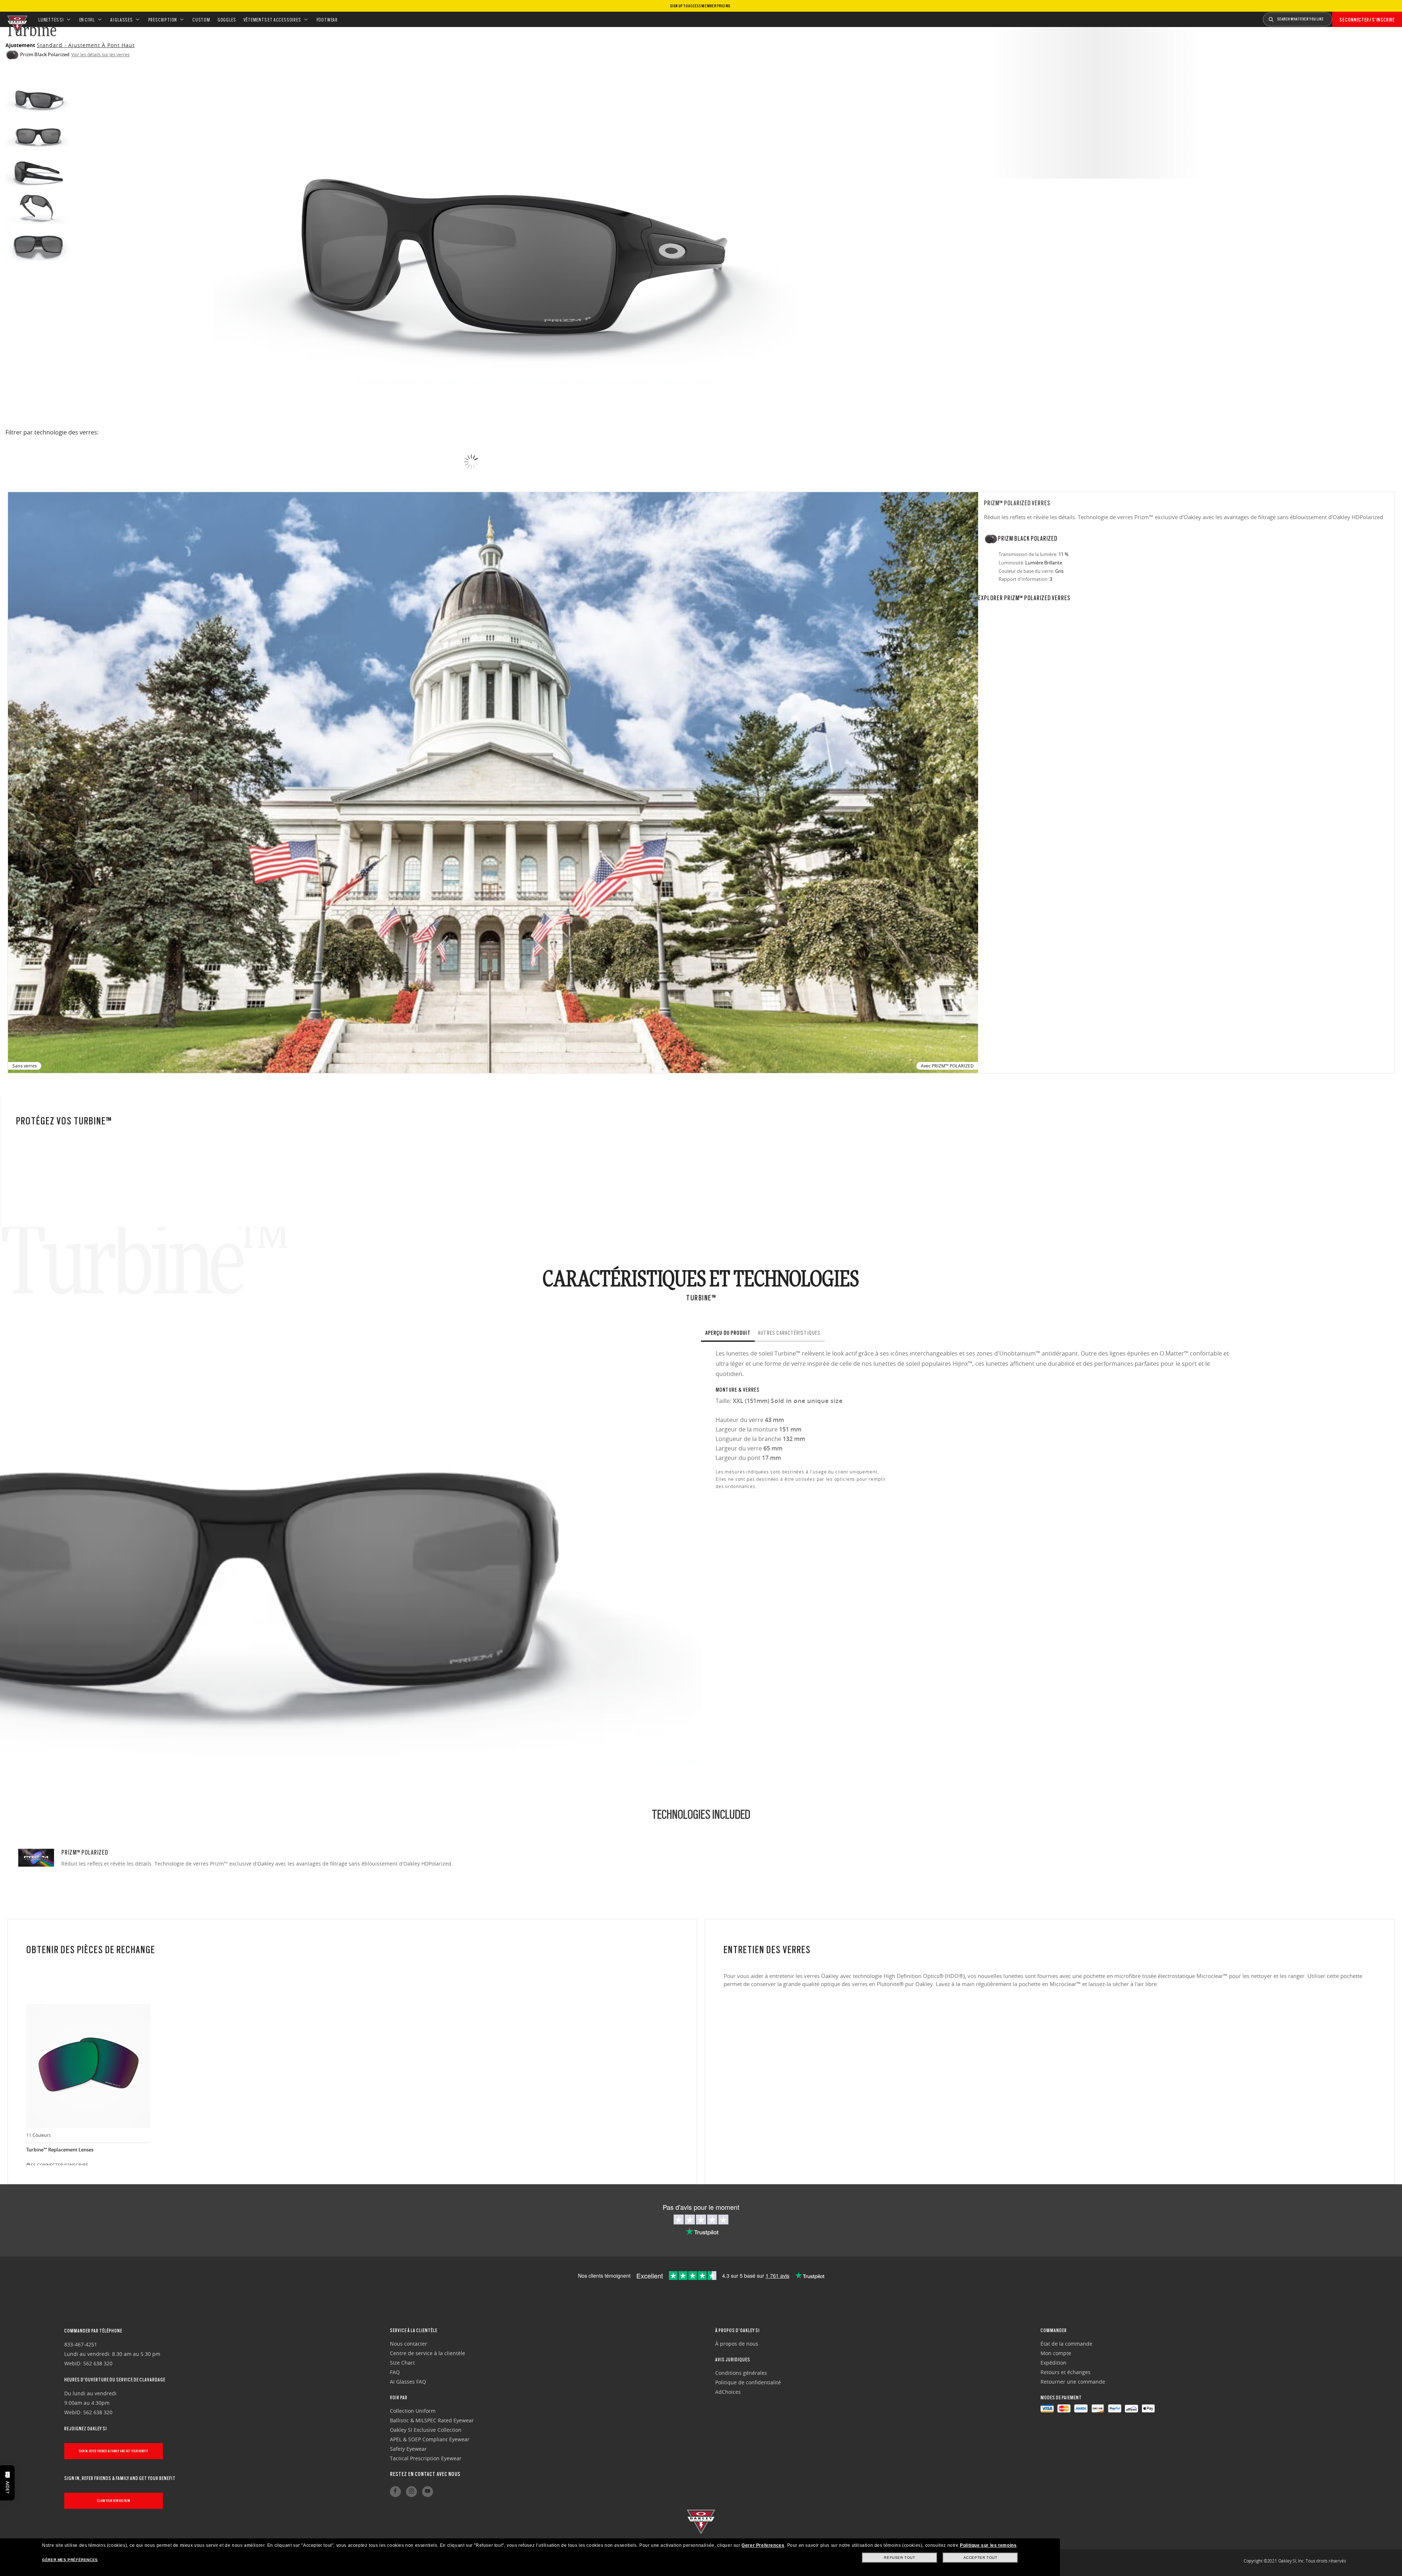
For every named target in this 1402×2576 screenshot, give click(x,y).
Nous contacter (409, 2344)
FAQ (395, 2372)
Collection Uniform (413, 2411)
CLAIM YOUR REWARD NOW (114, 2501)
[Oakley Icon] (16, 19)
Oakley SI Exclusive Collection (426, 2430)
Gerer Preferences (763, 2545)
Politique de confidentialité (748, 2382)
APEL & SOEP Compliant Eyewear (430, 2439)
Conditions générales (741, 2373)
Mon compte (1056, 2353)
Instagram (411, 2492)
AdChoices (728, 2392)
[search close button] (1338, 17)
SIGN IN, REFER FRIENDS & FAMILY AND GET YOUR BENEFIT (114, 2451)
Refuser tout (899, 2558)
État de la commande (1066, 2344)
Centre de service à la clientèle (428, 2353)
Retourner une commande (1073, 2382)
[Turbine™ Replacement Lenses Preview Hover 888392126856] (88, 2066)
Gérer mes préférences (70, 2560)
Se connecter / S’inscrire (1367, 20)
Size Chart (402, 2363)
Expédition (1054, 2363)
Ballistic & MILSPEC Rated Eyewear (432, 2420)
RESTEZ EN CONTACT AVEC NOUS (425, 2474)
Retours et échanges (1066, 2372)
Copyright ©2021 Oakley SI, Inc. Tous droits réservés (1295, 2561)
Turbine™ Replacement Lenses (60, 2150)
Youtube (428, 2492)
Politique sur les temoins (988, 2545)
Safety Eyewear (408, 2449)
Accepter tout (980, 2558)
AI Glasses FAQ (408, 2382)
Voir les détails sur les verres (100, 54)
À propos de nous (737, 2344)
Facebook (395, 2492)
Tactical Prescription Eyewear (426, 2458)
